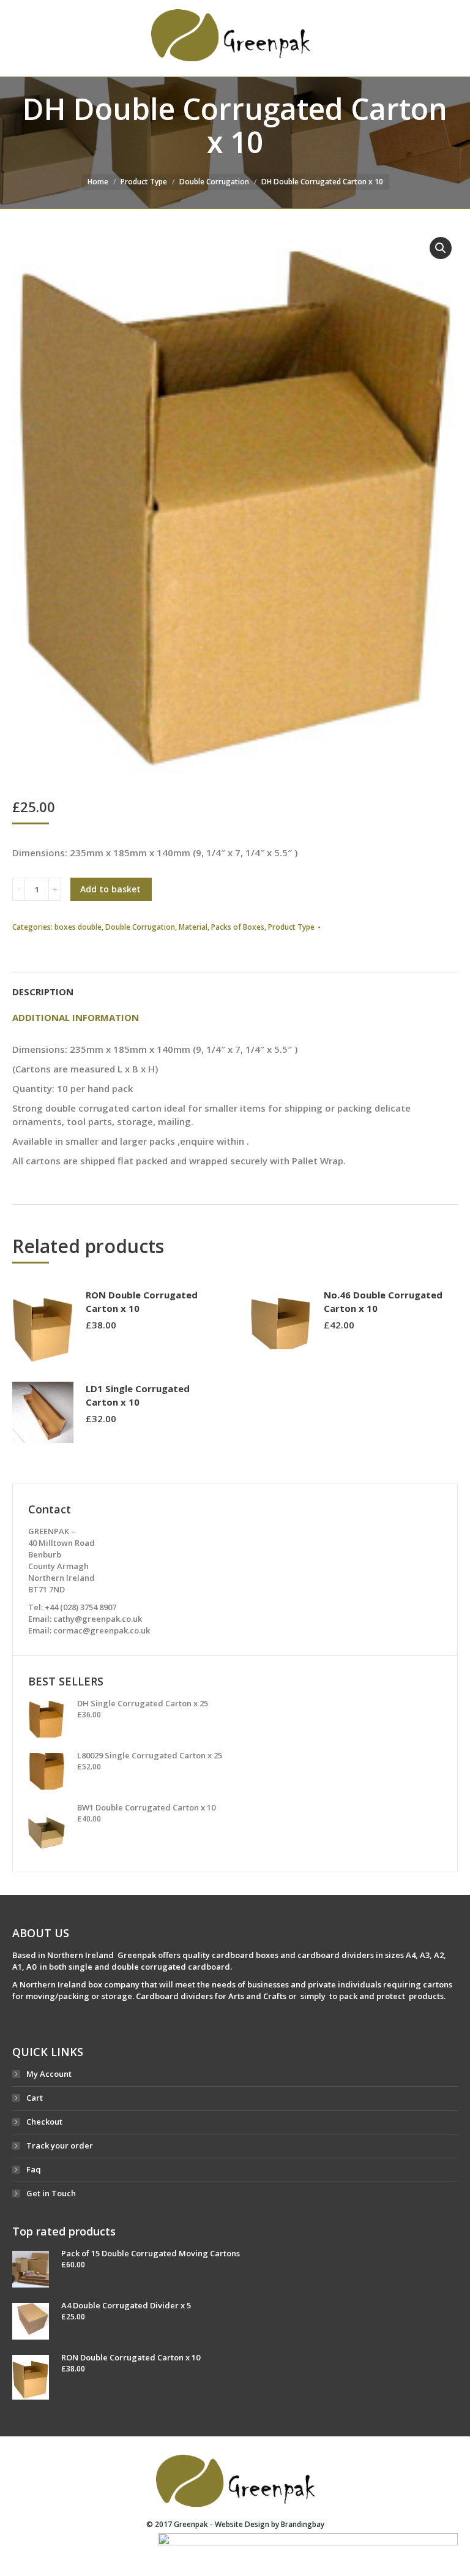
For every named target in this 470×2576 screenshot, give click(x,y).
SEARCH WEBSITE (422, 39)
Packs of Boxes (238, 927)
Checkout (44, 2122)
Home (98, 182)
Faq (34, 2169)
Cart (35, 2098)
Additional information (76, 1017)
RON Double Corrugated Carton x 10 (142, 1301)
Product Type (144, 182)
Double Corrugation (214, 182)
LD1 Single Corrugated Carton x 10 (138, 1395)
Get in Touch (51, 2193)
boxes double (78, 927)
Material (193, 927)
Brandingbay (303, 2524)
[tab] (235, 985)
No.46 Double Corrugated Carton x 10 (383, 1301)
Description (43, 992)
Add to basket (110, 889)
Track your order (60, 2145)
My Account (49, 2074)
